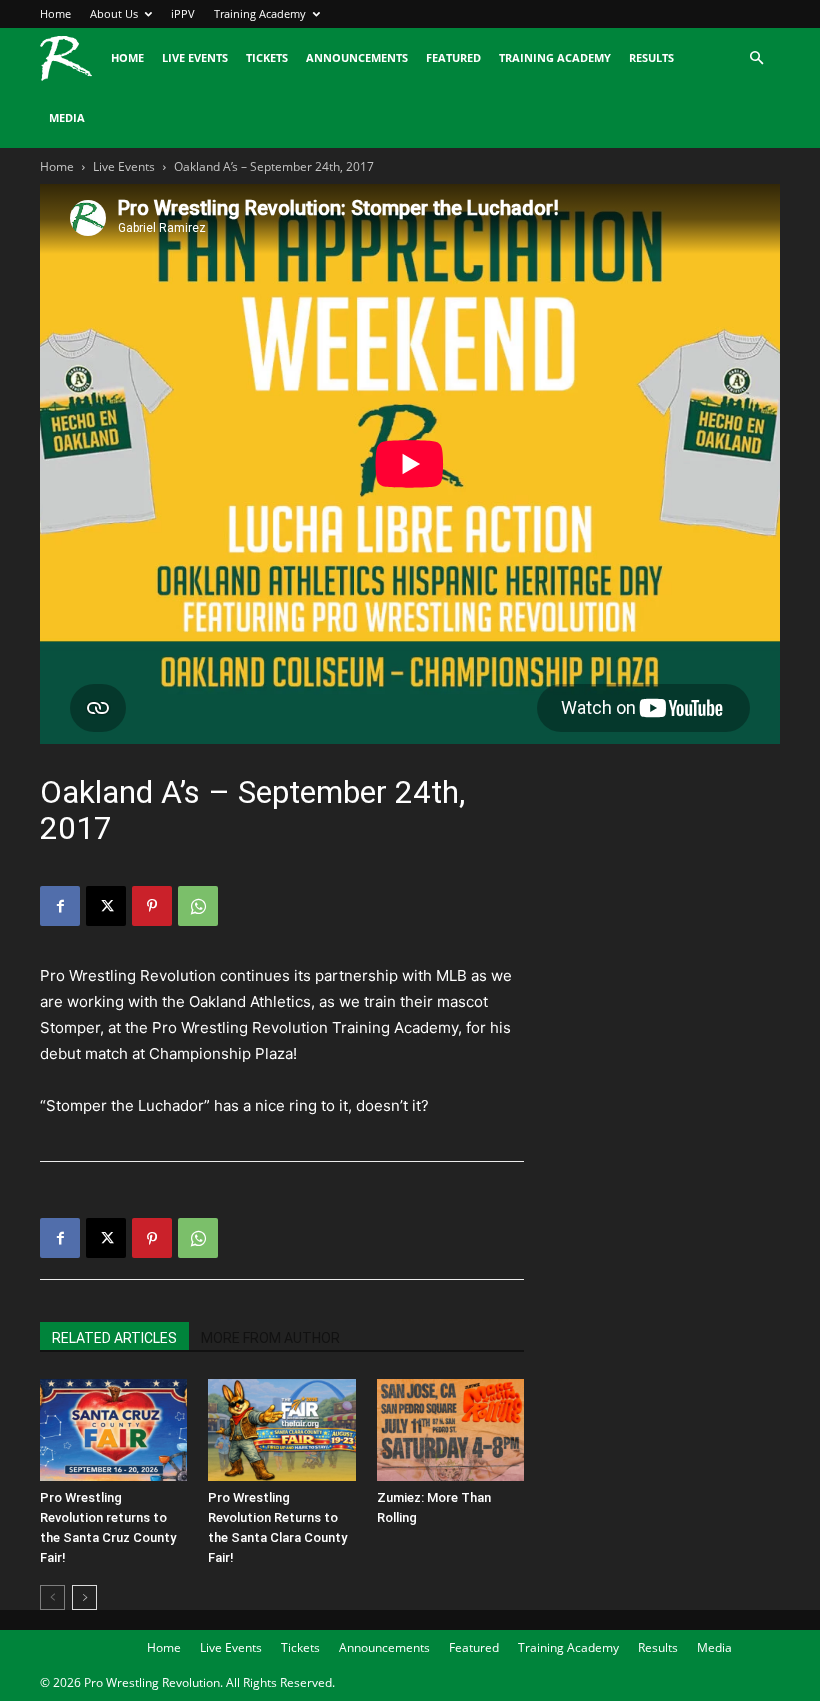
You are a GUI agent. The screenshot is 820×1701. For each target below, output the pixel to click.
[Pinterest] (152, 906)
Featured (453, 57)
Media (67, 117)
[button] (756, 58)
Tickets (267, 57)
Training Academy (260, 13)
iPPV (183, 13)
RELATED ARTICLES (114, 1338)
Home (55, 13)
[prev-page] (52, 1597)
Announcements (357, 57)
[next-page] (84, 1597)
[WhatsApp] (198, 906)
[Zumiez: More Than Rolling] (450, 1429)
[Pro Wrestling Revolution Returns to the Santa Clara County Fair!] (281, 1429)
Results (651, 57)
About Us (114, 13)
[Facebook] (60, 906)
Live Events (195, 57)
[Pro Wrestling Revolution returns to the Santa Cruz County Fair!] (113, 1429)
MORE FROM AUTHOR (270, 1338)
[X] (106, 906)
